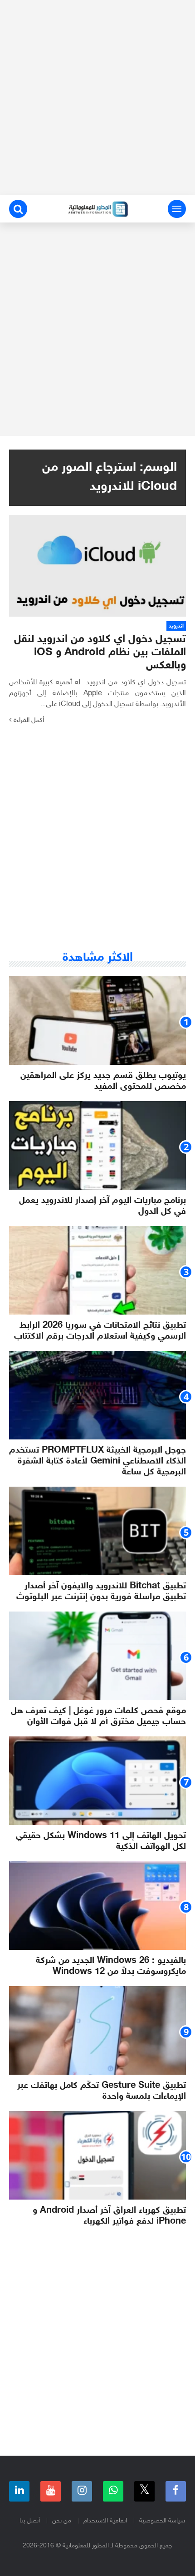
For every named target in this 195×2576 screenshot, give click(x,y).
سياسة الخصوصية (162, 2521)
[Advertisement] (97, 98)
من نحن (62, 2521)
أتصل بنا (30, 2521)
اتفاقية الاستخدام (105, 2521)
